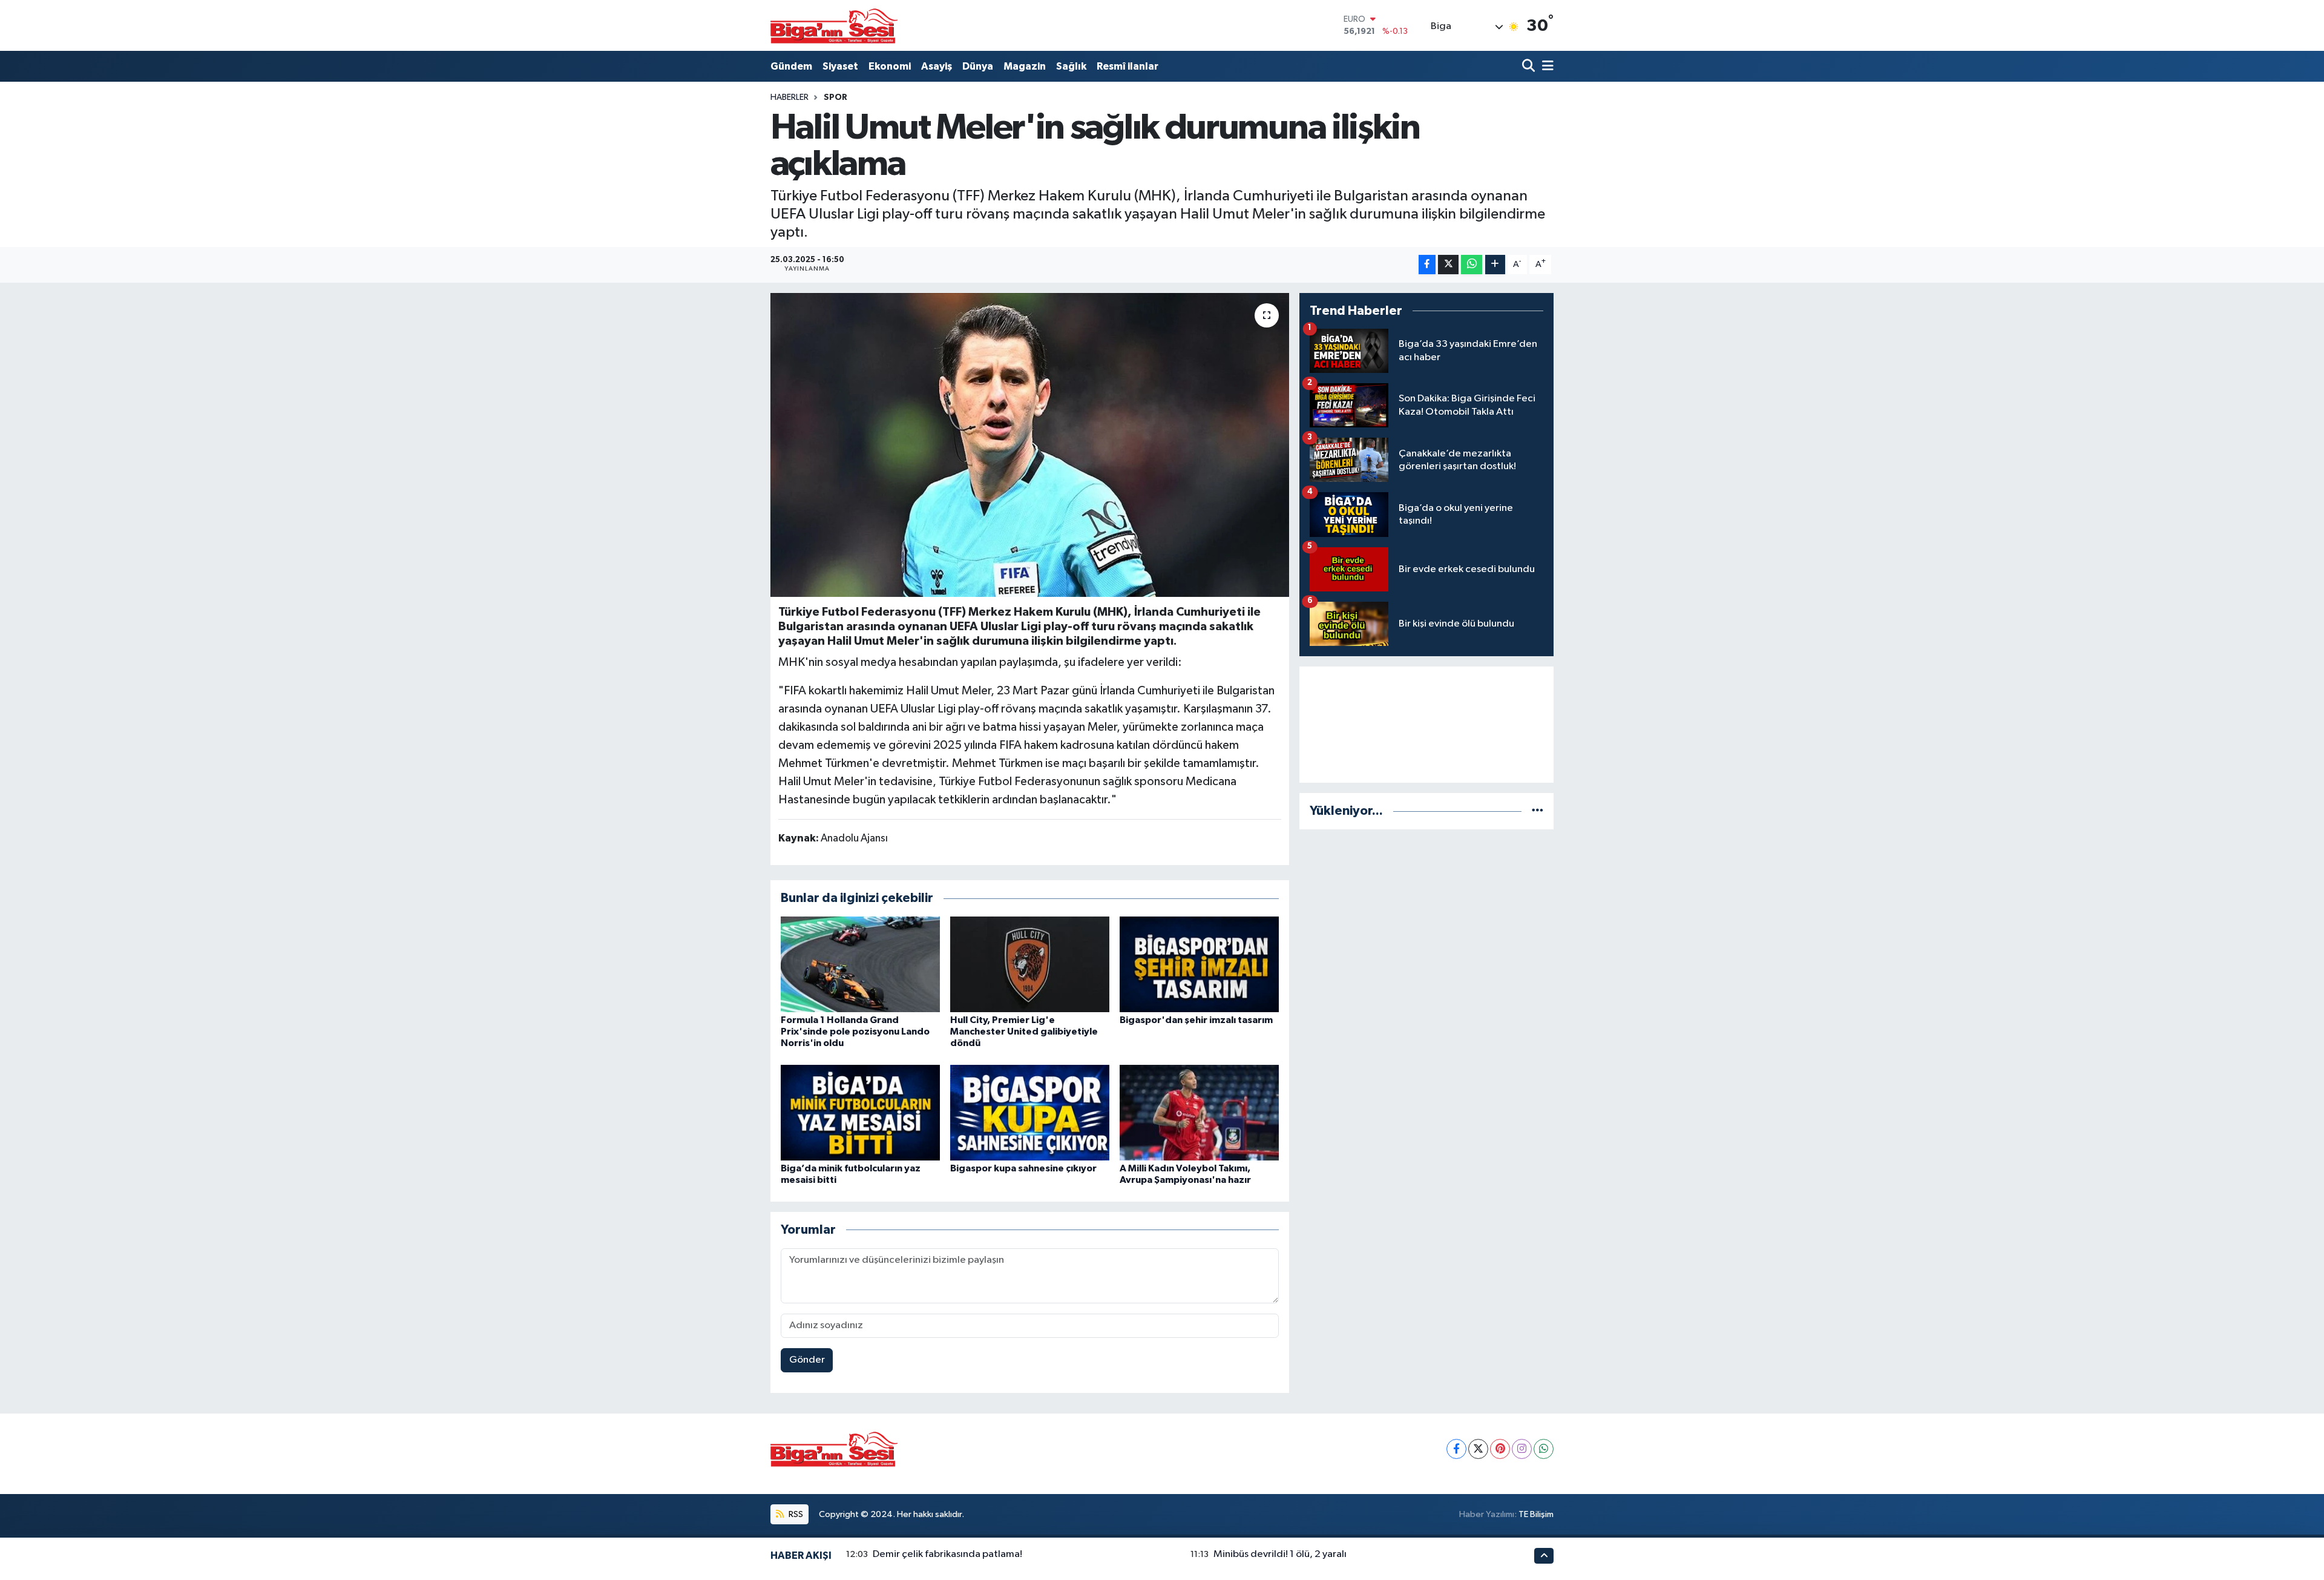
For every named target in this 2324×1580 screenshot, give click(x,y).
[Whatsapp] (1544, 1449)
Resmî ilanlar (1128, 66)
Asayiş (937, 66)
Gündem (791, 66)
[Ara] (1530, 66)
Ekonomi (890, 66)
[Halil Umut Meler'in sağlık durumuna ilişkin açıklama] (1030, 445)
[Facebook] (1456, 1449)
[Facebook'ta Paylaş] (1427, 265)
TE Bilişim (1536, 1514)
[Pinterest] (1500, 1449)
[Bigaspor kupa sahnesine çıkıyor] (1030, 1112)
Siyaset (840, 66)
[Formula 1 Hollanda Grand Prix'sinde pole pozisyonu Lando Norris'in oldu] (860, 964)
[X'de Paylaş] (1448, 265)
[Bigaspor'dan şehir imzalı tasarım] (1199, 964)
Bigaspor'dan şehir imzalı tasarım (1196, 1020)
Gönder (807, 1360)
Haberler (789, 97)
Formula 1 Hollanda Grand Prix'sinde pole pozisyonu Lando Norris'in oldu (855, 1032)
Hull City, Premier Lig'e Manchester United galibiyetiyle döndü (1024, 1032)
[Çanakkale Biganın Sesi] (834, 25)
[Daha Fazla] (1495, 265)
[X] (1478, 1449)
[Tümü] (1538, 811)
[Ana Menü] (1546, 66)
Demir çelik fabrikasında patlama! (947, 1554)
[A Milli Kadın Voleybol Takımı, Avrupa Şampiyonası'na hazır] (1199, 1112)
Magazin (1025, 66)
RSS (795, 1514)
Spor (835, 97)
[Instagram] (1522, 1449)
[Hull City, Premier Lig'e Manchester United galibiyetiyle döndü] (1030, 964)
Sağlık (1071, 66)
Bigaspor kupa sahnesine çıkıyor (1023, 1168)
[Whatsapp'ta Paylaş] (1472, 265)
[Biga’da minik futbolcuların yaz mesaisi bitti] (860, 1112)
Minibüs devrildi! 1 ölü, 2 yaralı (1280, 1554)
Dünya (978, 66)
